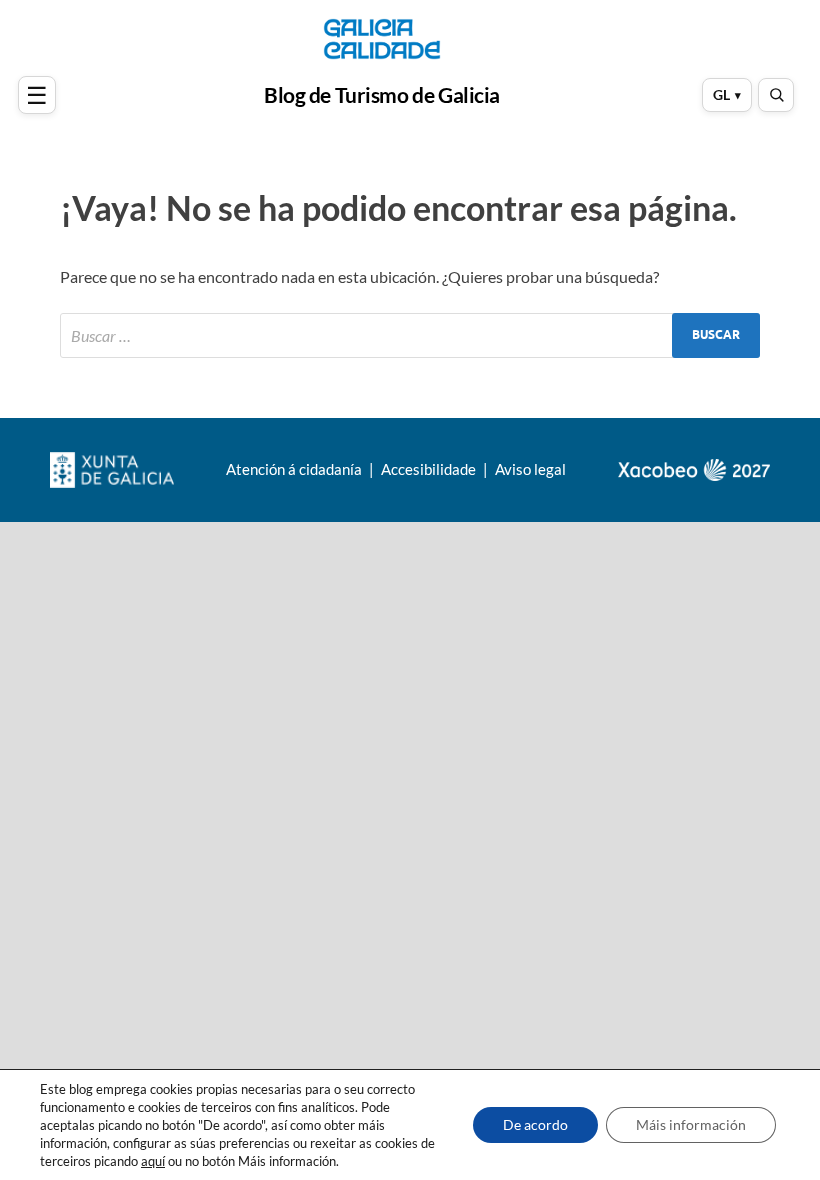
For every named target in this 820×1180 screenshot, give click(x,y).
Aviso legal (530, 469)
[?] (40, 95)
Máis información (691, 1124)
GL (721, 94)
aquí (153, 1161)
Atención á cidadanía (295, 469)
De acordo (535, 1124)
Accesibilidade (430, 469)
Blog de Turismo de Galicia (382, 95)
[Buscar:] (410, 335)
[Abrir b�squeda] (776, 95)
